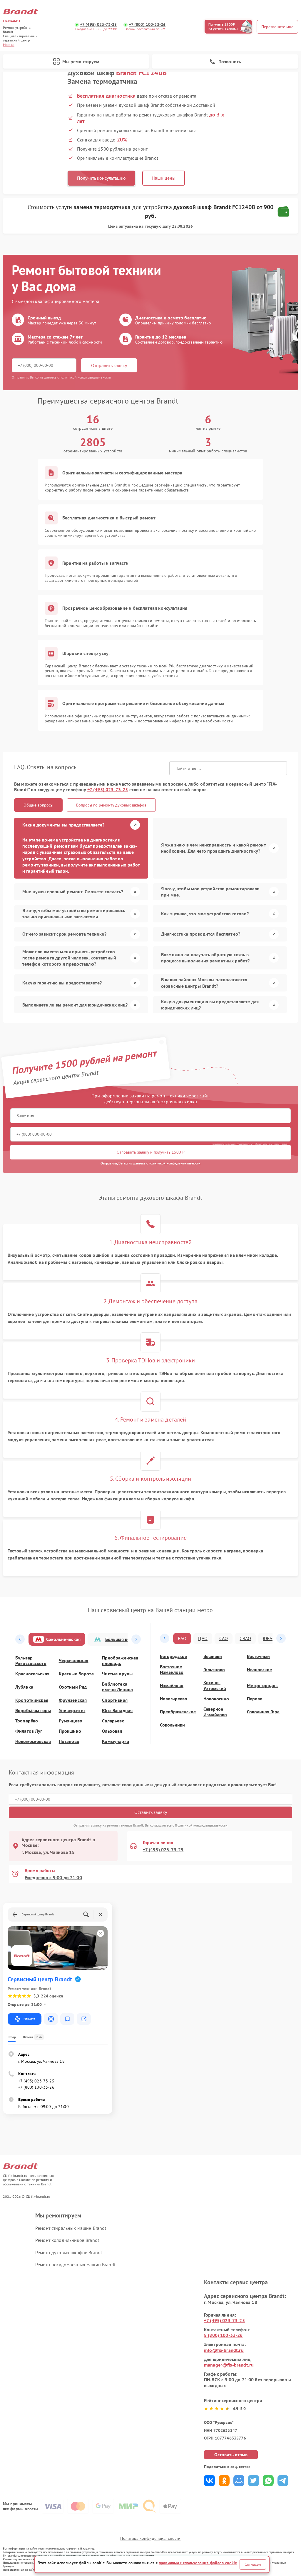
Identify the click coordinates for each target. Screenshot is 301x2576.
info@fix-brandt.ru (224, 2350)
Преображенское (178, 1712)
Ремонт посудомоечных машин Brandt (75, 2265)
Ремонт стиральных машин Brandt (71, 2228)
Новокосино (216, 1699)
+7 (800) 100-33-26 (147, 25)
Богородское (173, 1656)
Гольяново (214, 1669)
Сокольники (172, 1725)
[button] (20, 1639)
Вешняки (213, 1656)
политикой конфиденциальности (175, 1163)
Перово (255, 1699)
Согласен (253, 2564)
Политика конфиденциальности (150, 2538)
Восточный (258, 1656)
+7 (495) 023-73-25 (99, 25)
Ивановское (259, 1669)
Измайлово (172, 1685)
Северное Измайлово (215, 1712)
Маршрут (29, 2019)
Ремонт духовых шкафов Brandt (69, 2252)
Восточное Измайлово (172, 1669)
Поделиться (209, 2481)
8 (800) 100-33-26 (223, 2335)
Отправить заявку (109, 365)
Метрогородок (262, 1685)
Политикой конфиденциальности (201, 1825)
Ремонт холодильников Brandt (67, 2240)
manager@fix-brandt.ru (229, 2365)
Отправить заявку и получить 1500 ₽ (151, 1152)
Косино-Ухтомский (215, 1685)
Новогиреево (174, 1699)
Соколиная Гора (263, 1712)
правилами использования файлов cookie (198, 2563)
